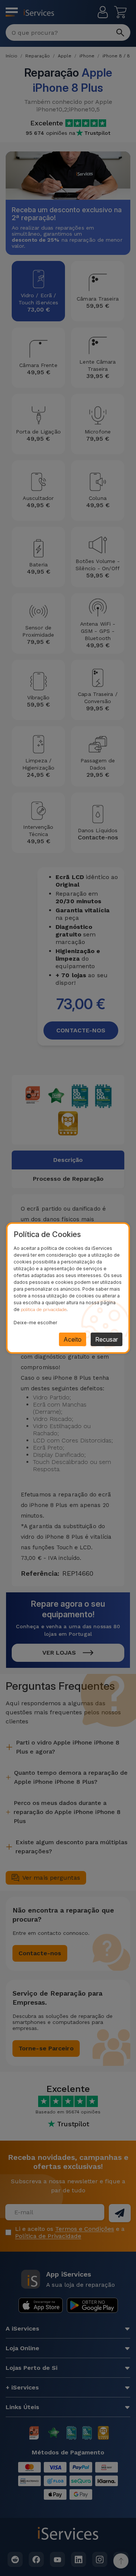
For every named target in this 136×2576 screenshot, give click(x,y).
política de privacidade (44, 1310)
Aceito (73, 1339)
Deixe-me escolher (35, 1323)
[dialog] (68, 1288)
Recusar (107, 1339)
